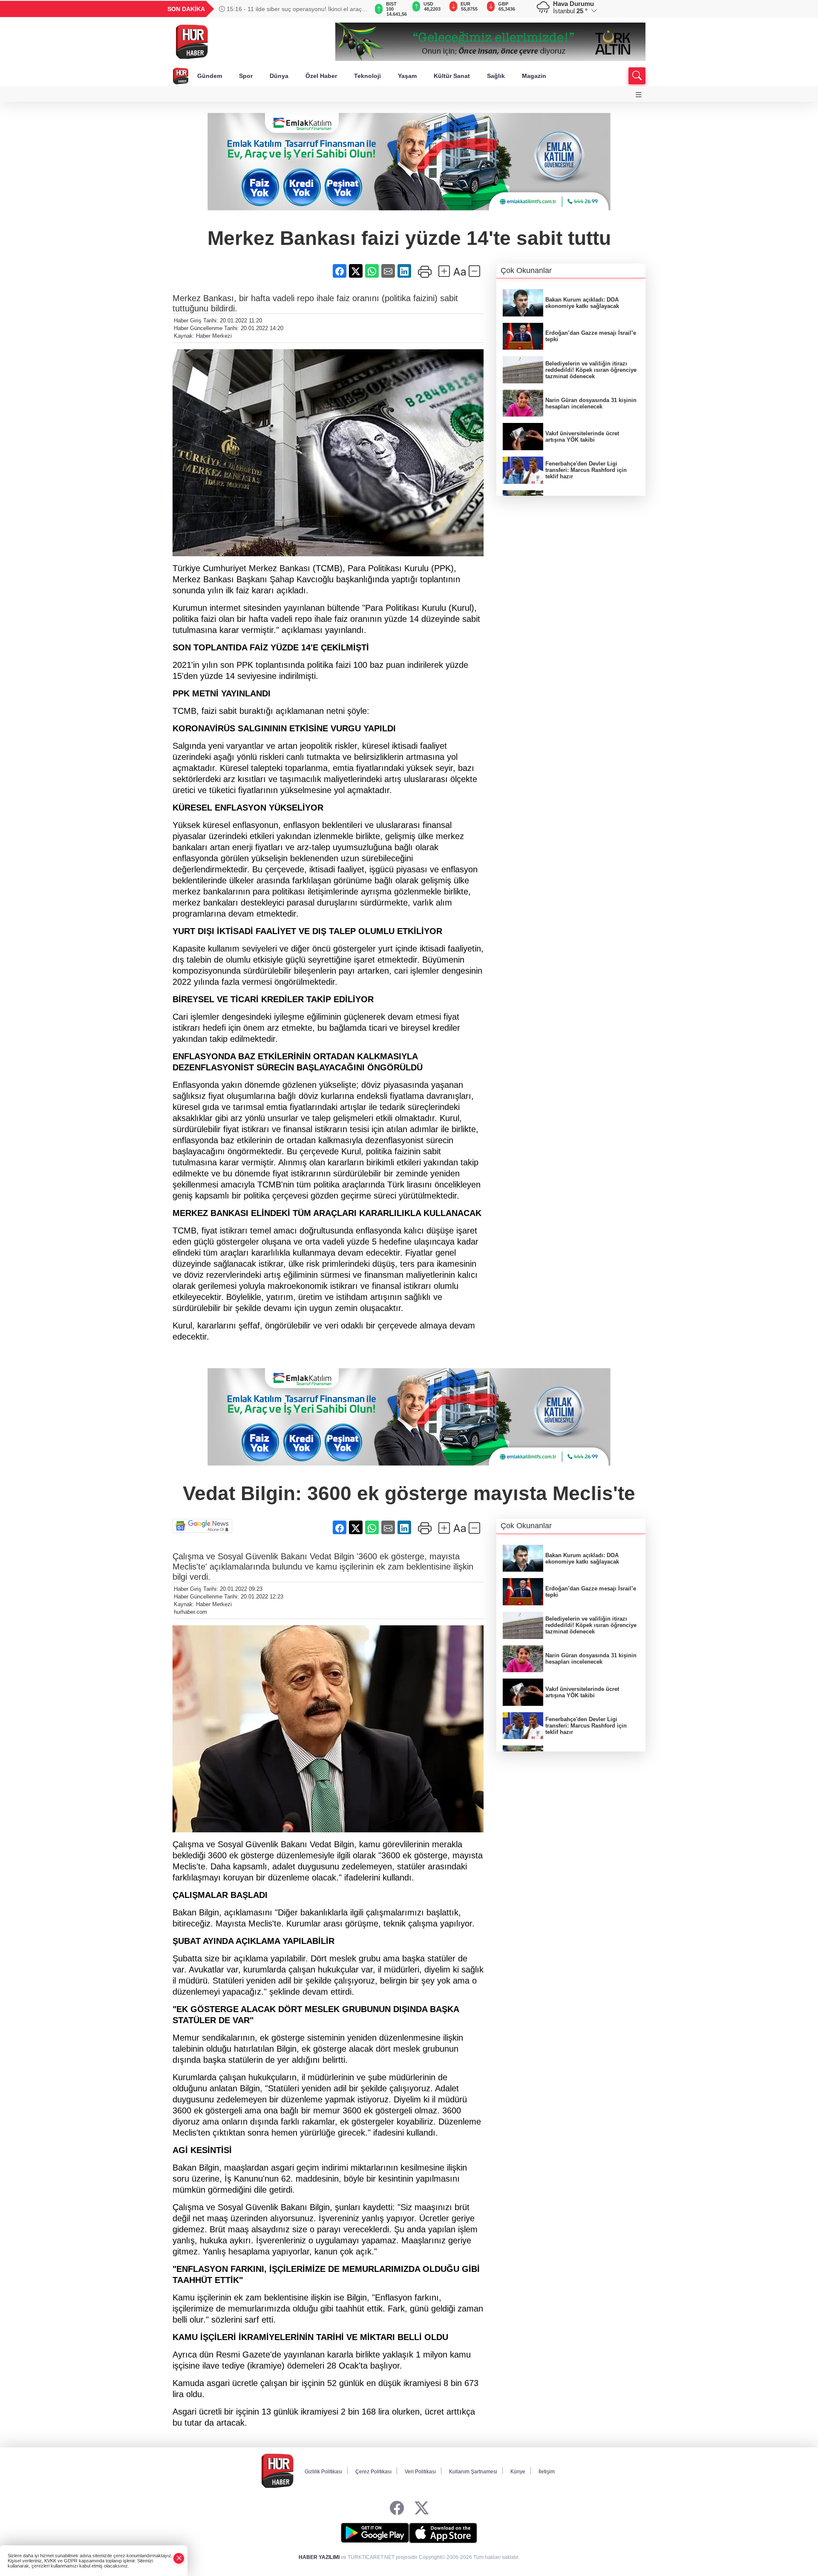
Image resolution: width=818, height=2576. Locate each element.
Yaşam (407, 76)
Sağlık (496, 76)
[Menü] (639, 95)
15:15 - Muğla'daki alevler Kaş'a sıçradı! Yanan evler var (294, 9)
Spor (246, 76)
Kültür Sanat (452, 76)
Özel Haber (321, 76)
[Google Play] (375, 2533)
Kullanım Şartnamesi (473, 2472)
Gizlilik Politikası (323, 2472)
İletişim (547, 2472)
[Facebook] (397, 2508)
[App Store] (443, 2533)
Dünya (279, 76)
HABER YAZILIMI (319, 2557)
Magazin (534, 76)
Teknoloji (367, 76)
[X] (422, 2508)
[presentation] (358, 9)
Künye (518, 2472)
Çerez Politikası (373, 2472)
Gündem (210, 76)
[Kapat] (179, 2558)
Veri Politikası (420, 2472)
